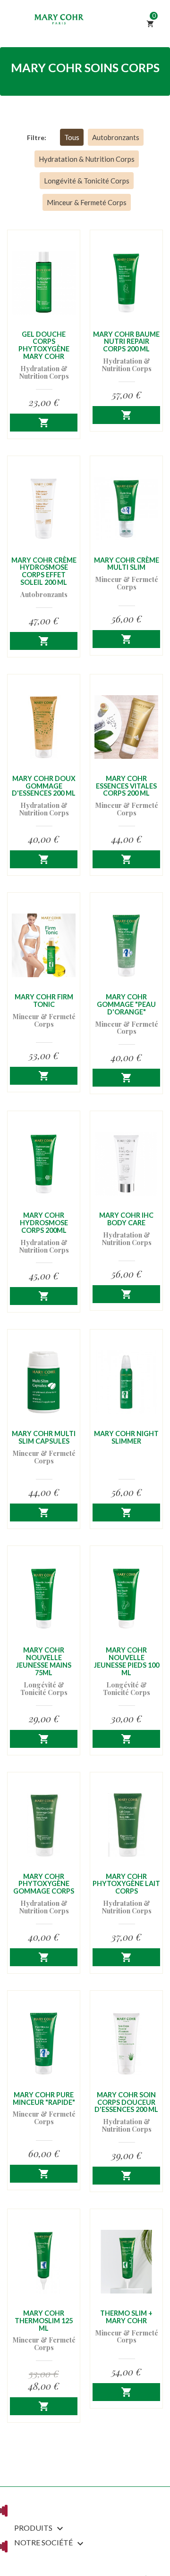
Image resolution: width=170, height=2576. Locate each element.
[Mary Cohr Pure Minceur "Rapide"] (44, 2043)
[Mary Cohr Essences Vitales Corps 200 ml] (126, 727)
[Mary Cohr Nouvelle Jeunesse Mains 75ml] (44, 1599)
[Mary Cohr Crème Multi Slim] (126, 509)
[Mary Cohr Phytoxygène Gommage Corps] (44, 1825)
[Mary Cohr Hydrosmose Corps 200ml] (44, 1164)
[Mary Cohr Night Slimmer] (126, 1382)
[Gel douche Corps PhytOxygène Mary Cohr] (44, 283)
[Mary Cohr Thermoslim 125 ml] (44, 2262)
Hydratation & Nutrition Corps (87, 159)
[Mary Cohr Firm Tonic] (44, 945)
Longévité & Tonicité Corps (87, 181)
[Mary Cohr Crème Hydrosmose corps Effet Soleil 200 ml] (44, 509)
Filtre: (37, 137)
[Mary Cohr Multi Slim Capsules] (44, 1382)
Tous (72, 137)
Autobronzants (116, 137)
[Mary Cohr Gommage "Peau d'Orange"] (126, 945)
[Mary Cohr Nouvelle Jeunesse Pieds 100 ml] (126, 1599)
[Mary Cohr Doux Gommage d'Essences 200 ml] (44, 727)
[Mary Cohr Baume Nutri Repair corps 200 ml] (126, 283)
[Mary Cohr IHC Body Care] (126, 1164)
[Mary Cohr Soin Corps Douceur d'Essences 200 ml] (126, 2043)
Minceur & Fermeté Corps (87, 202)
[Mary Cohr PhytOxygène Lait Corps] (126, 1825)
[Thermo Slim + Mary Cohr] (126, 2262)
